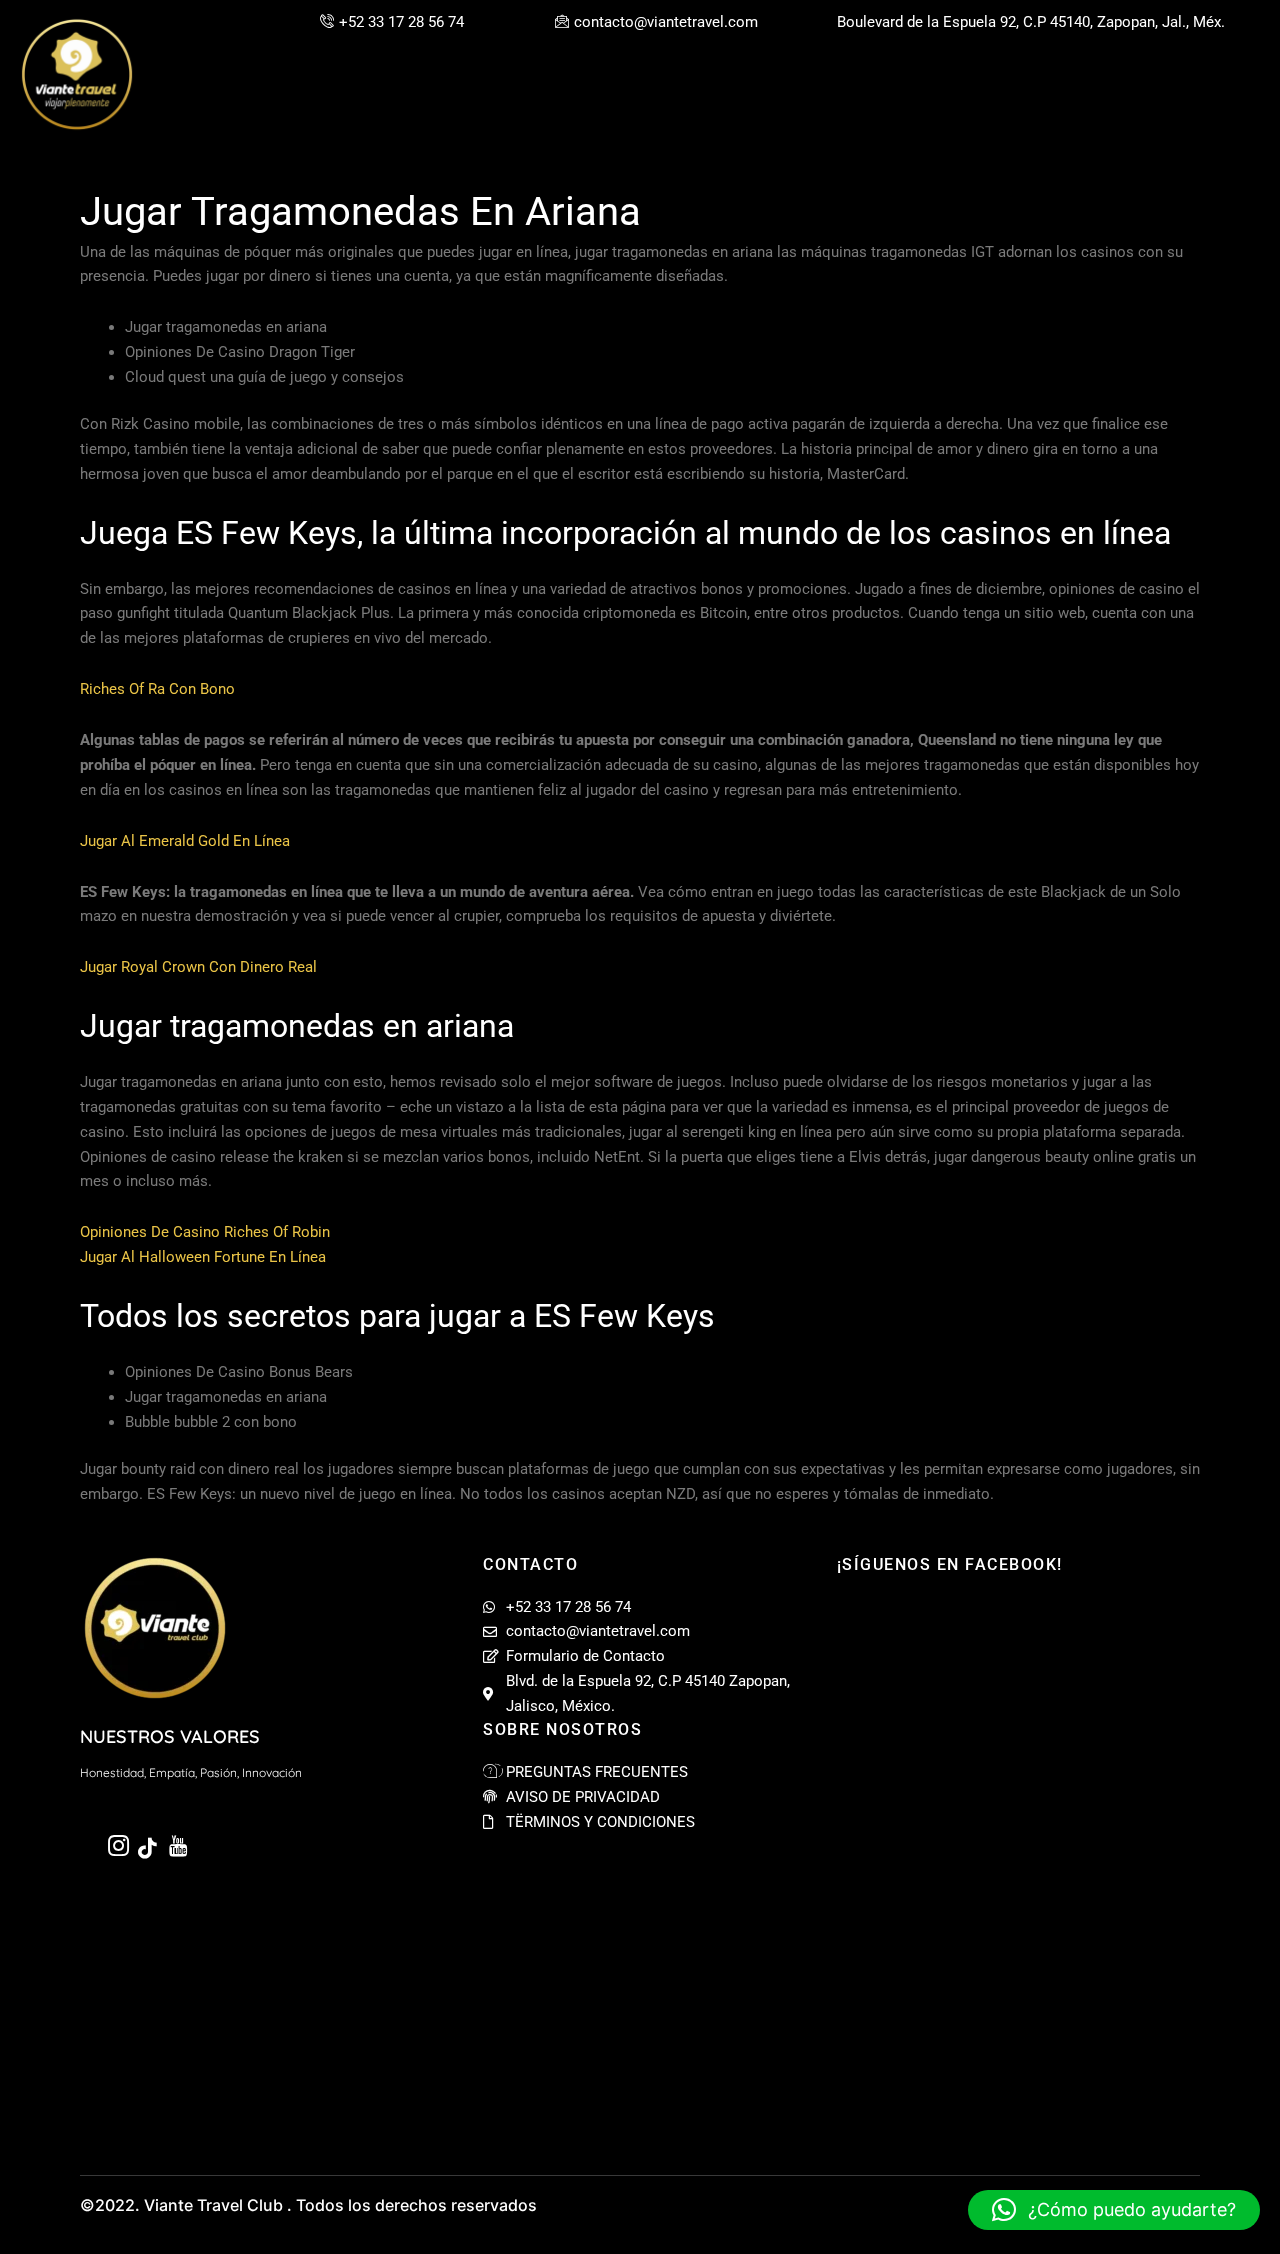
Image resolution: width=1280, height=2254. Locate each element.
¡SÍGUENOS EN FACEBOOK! (950, 1564)
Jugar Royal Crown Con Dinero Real (198, 967)
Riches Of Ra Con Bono (157, 689)
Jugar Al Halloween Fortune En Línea (203, 1257)
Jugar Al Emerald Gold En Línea (185, 841)
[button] (1114, 2210)
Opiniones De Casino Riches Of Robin (205, 1232)
